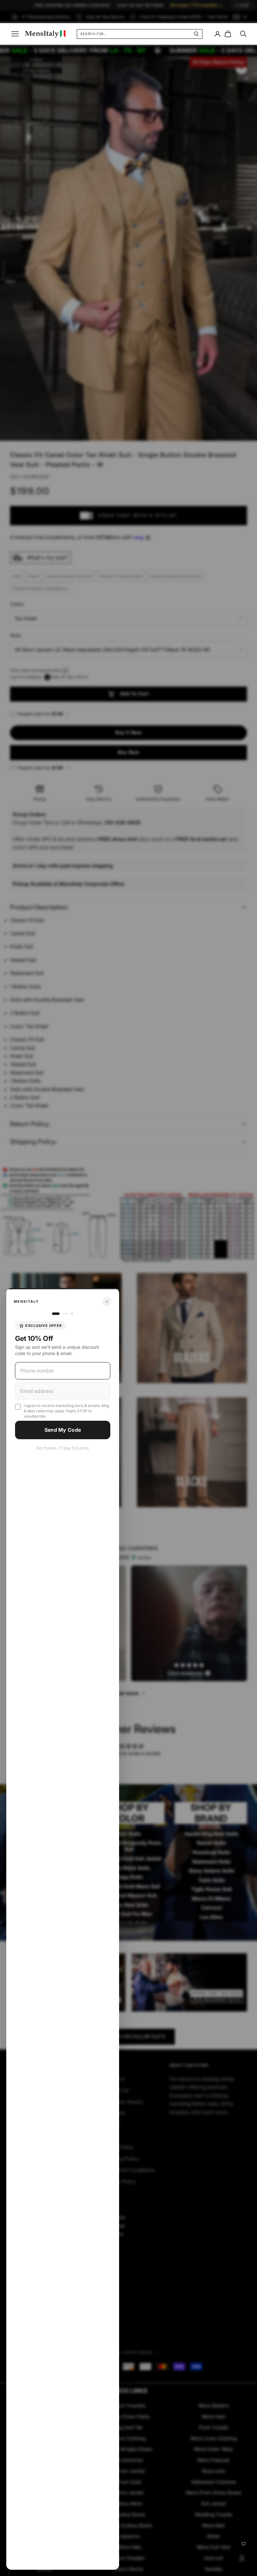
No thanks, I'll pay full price (63, 1448)
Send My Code (63, 1430)
